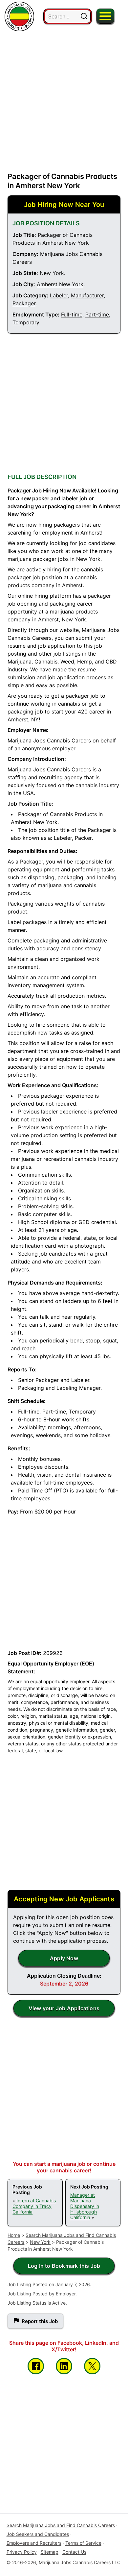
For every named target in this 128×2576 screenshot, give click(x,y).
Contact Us (74, 2552)
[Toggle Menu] (105, 16)
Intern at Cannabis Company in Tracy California (34, 2206)
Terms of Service (83, 2543)
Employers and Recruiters (34, 2543)
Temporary (26, 322)
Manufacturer (87, 295)
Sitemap (50, 2552)
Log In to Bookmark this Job (64, 2266)
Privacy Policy (22, 2552)
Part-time (97, 314)
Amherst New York (60, 284)
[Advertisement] (64, 97)
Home (14, 2235)
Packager (24, 303)
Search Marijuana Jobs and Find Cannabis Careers (61, 2525)
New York (52, 273)
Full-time (72, 314)
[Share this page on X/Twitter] (92, 2366)
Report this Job (40, 2321)
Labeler (59, 295)
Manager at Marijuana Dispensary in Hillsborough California (85, 2206)
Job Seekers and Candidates (38, 2534)
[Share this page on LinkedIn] (64, 2366)
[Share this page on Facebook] (36, 2366)
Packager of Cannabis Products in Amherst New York (62, 181)
